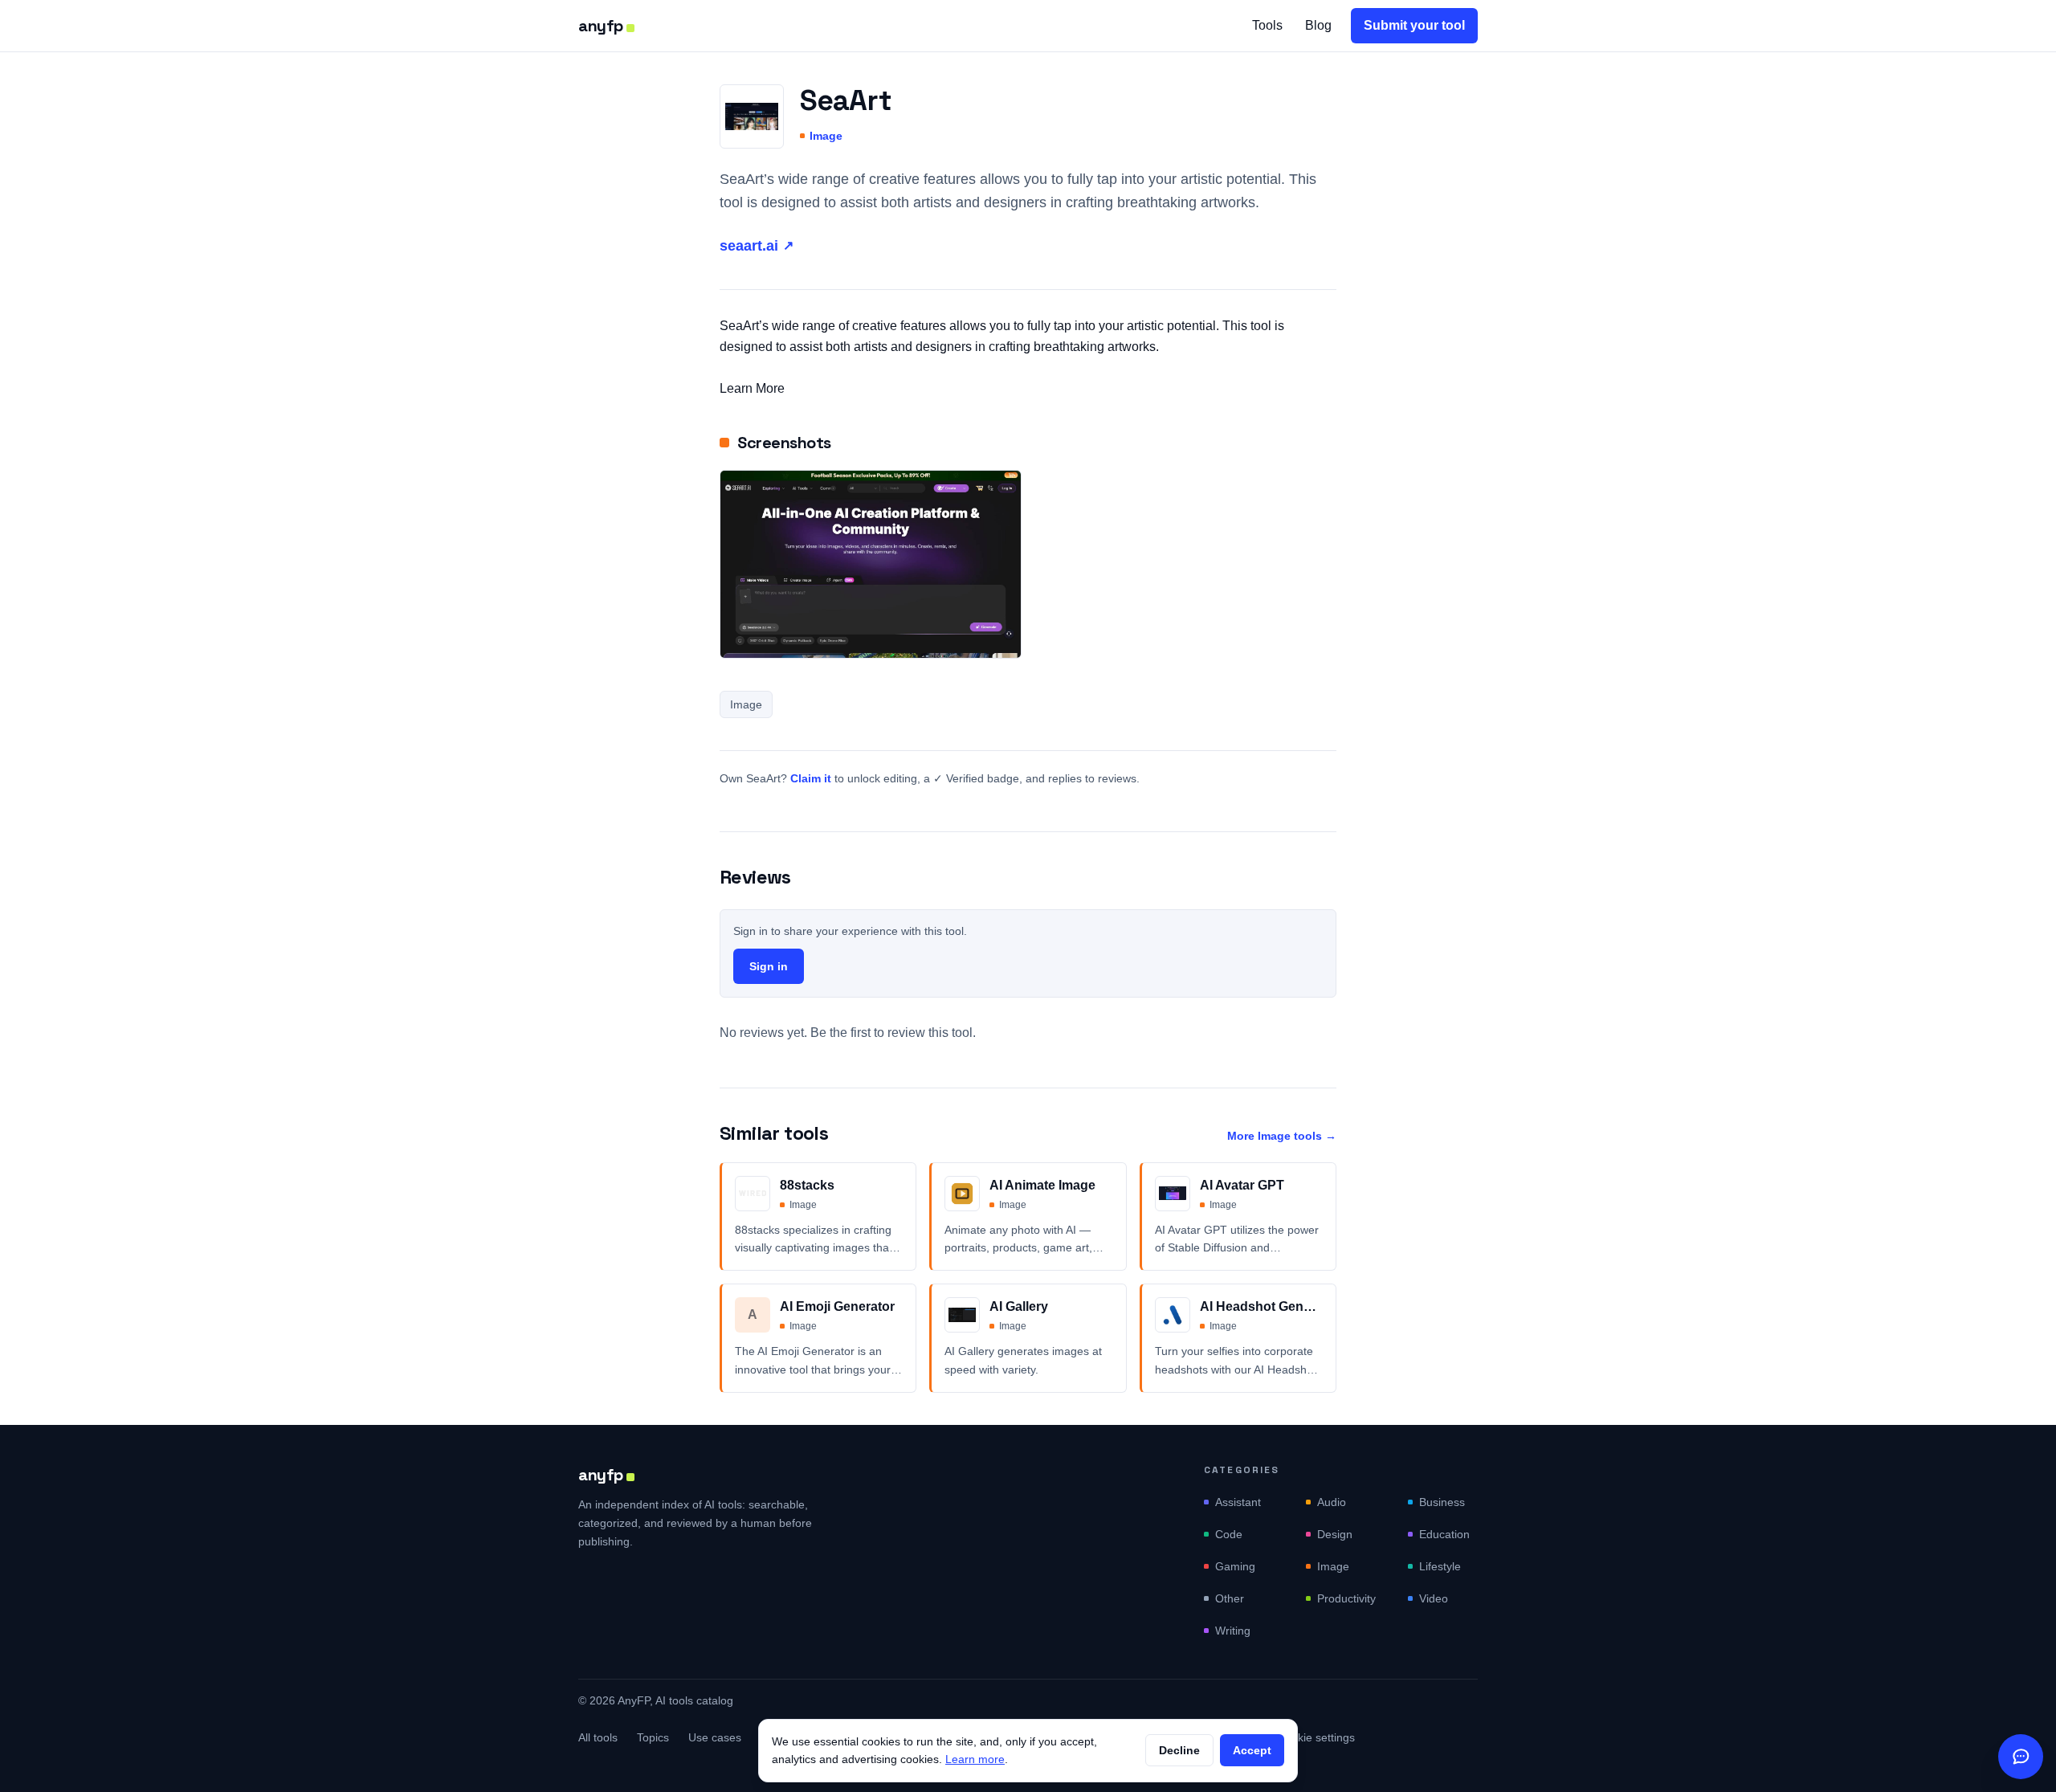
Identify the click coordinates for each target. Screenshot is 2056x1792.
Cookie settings (1316, 1737)
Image (826, 136)
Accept (1252, 1750)
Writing (1233, 1631)
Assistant (1238, 1502)
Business (1442, 1502)
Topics (653, 1737)
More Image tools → (1282, 1136)
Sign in (769, 966)
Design (1335, 1534)
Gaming (1235, 1566)
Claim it (811, 778)
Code (1229, 1534)
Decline (1179, 1750)
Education (1444, 1534)
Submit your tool (1414, 25)
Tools (1267, 25)
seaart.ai (757, 246)
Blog (1318, 25)
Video (1434, 1598)
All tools (598, 1737)
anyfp (601, 26)
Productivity (1346, 1598)
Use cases (715, 1737)
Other (1230, 1598)
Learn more (975, 1759)
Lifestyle (1440, 1566)
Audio (1332, 1502)
